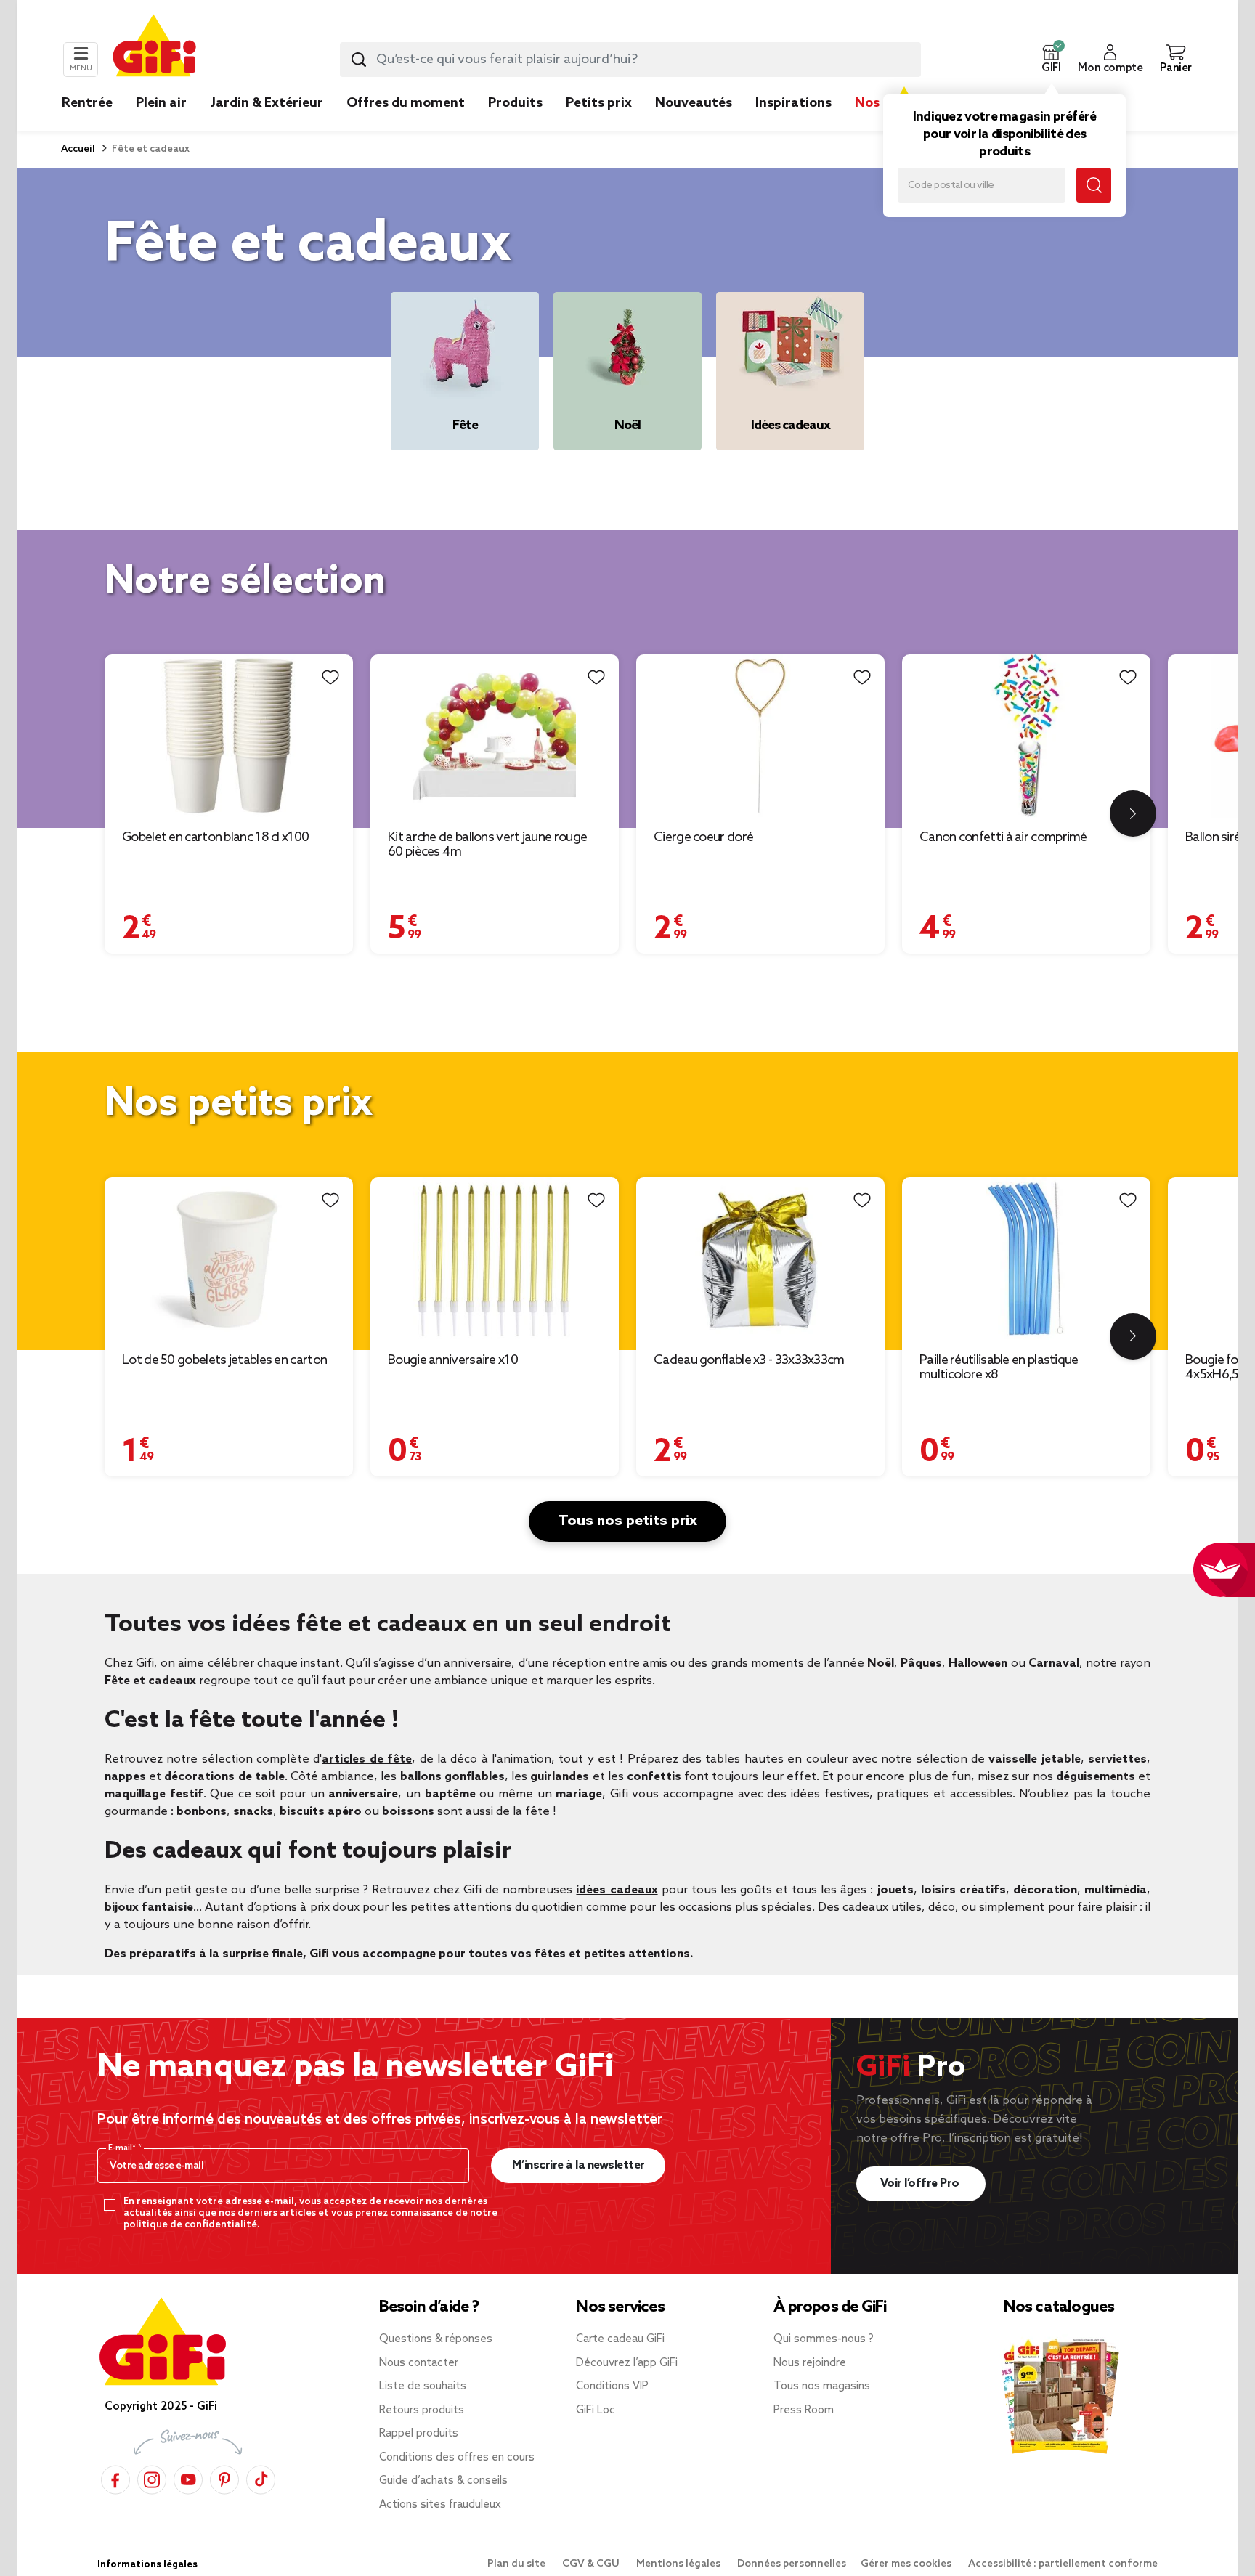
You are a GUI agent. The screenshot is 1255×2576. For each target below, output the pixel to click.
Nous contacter (419, 2363)
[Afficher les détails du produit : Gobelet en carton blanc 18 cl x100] (229, 736)
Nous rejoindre (810, 2363)
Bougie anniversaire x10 (453, 1360)
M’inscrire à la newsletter (578, 2165)
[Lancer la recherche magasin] (1094, 185)
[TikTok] (261, 2478)
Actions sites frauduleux (440, 2505)
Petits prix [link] (599, 103)
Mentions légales (679, 2564)
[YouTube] (188, 2478)
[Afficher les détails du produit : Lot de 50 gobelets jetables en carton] (229, 1259)
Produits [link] (515, 103)
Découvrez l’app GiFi (627, 2363)
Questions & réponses (436, 2339)
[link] (515, 125)
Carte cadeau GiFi (620, 2339)
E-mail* (123, 2148)
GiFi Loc (596, 2410)
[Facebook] (115, 2478)
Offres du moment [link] (406, 103)
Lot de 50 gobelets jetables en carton (224, 1360)
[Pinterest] (224, 2478)
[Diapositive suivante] (1133, 813)
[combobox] (630, 60)
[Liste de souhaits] (330, 677)
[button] (1051, 60)
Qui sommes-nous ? (824, 2339)
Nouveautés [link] (694, 103)
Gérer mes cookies (907, 2564)
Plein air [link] (161, 103)
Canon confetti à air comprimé (1003, 837)
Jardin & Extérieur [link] (267, 103)
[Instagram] (152, 2478)
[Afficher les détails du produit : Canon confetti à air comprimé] (1026, 736)
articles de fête (367, 1759)
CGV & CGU (592, 2564)
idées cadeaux (617, 1890)
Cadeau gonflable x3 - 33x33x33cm (749, 1360)
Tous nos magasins (822, 2386)
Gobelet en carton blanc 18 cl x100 (215, 837)
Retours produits (422, 2410)
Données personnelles (792, 2564)
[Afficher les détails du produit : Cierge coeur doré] (760, 736)
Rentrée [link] (87, 103)
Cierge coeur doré (703, 837)
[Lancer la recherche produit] (359, 60)
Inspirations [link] (793, 103)
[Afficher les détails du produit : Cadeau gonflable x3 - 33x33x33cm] (760, 1259)
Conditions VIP (612, 2386)
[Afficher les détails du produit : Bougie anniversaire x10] (495, 1259)
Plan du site (517, 2564)
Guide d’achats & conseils (443, 2481)
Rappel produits (419, 2434)
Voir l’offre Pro (921, 2183)
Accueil (78, 149)
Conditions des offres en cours (457, 2458)
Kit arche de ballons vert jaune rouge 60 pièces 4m (487, 845)
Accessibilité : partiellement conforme (1063, 2564)
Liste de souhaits (423, 2386)
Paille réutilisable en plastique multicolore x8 (999, 1368)
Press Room (804, 2410)
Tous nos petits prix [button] (627, 1521)
